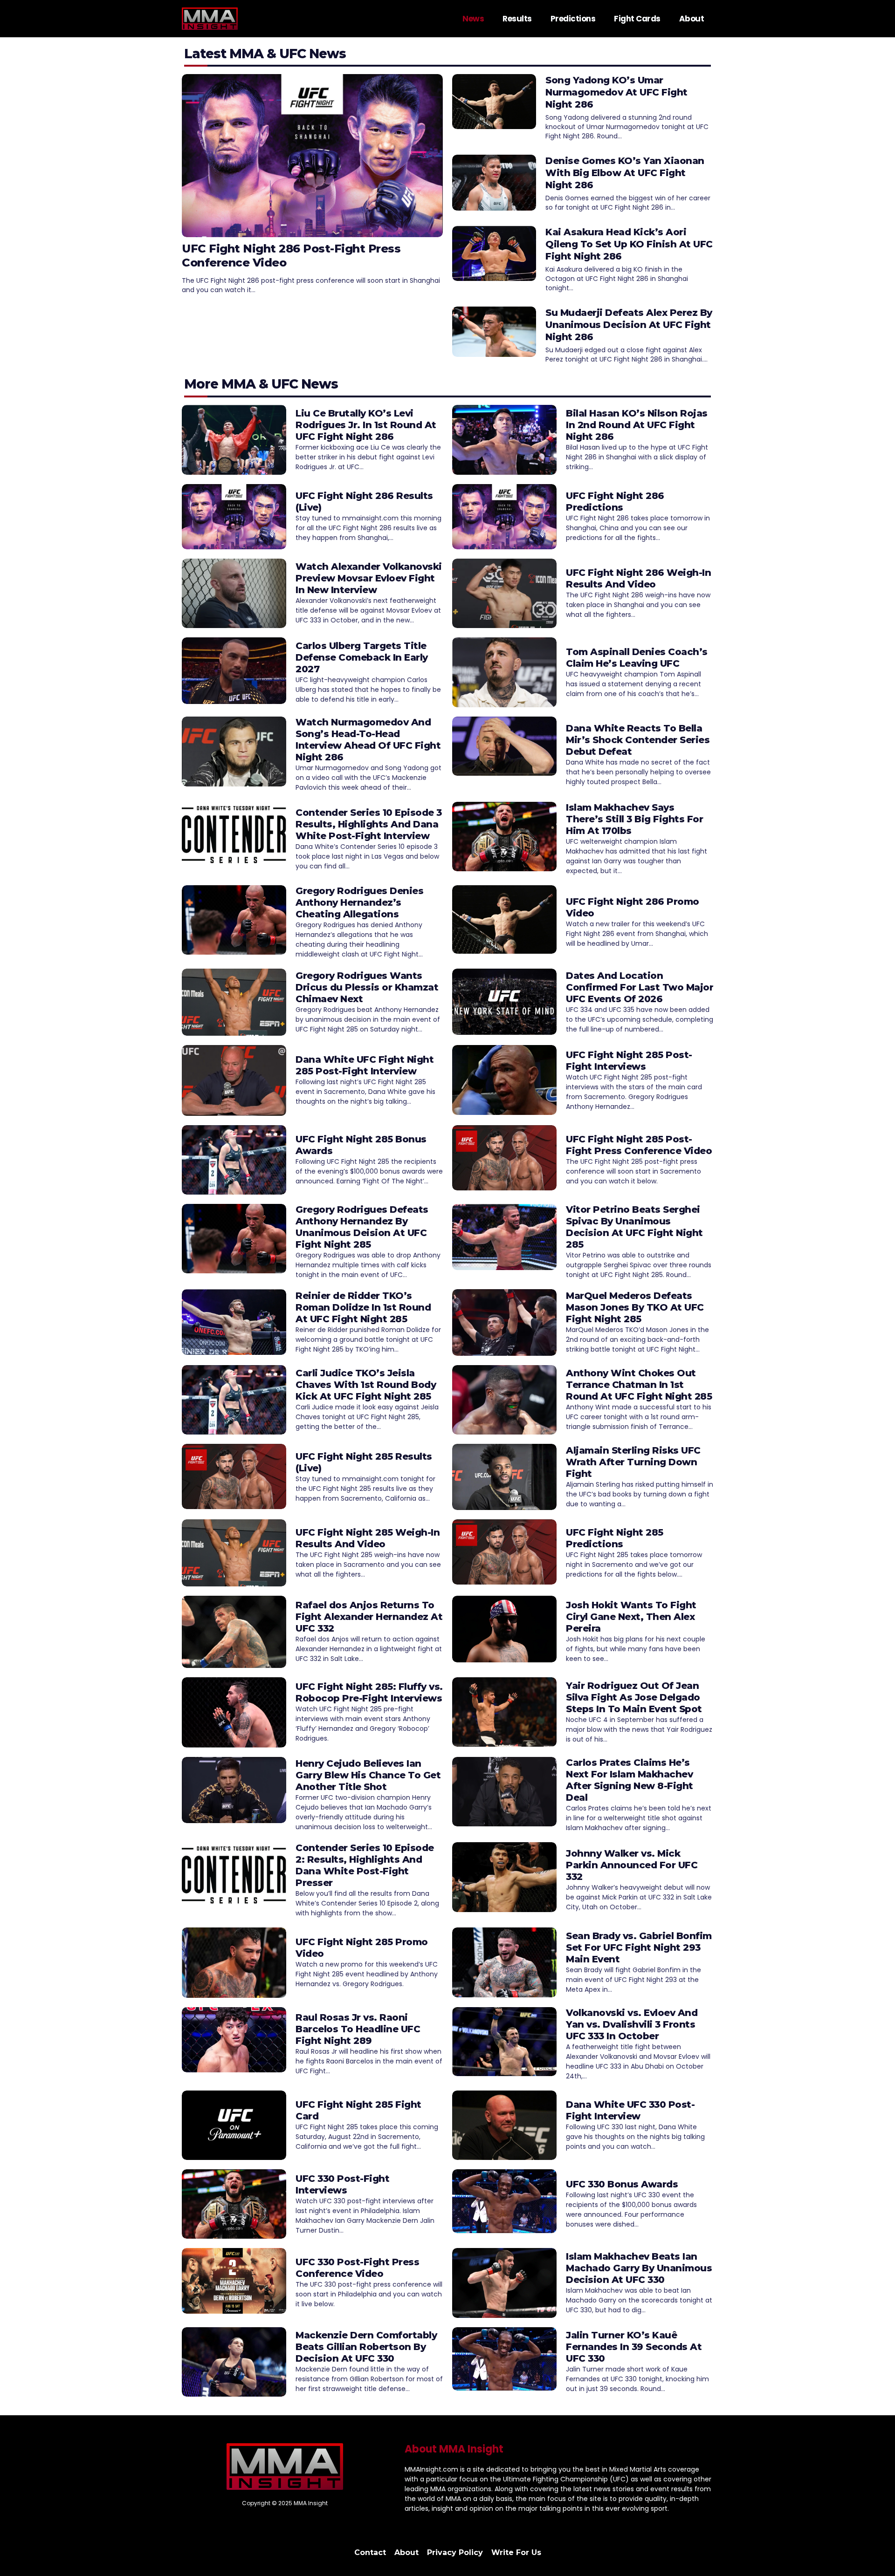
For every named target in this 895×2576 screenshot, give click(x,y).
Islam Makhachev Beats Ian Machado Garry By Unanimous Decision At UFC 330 (639, 2268)
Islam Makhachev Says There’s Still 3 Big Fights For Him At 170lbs (634, 819)
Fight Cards (637, 19)
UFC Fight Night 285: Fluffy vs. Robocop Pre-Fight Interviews (369, 1692)
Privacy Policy (455, 2552)
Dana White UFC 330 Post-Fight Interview (630, 2110)
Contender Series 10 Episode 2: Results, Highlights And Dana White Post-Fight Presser (365, 1865)
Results (517, 19)
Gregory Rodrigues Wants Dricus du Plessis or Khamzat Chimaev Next (367, 987)
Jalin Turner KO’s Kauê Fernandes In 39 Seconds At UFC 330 (634, 2347)
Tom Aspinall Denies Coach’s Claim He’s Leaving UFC (637, 658)
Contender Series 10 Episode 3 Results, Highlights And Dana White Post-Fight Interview (369, 824)
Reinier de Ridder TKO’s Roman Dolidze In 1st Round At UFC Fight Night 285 (363, 1307)
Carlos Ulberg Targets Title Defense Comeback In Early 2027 (362, 657)
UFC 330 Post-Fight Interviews (342, 2184)
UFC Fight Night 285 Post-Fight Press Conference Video (639, 1145)
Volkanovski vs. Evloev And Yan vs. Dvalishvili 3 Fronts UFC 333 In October (632, 2024)
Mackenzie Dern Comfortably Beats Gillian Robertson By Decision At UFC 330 (366, 2347)
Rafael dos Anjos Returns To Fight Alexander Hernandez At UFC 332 (369, 1617)
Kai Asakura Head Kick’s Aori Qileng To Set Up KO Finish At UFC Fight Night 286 (629, 244)
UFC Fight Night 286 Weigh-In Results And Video (638, 578)
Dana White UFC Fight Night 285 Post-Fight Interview (365, 1065)
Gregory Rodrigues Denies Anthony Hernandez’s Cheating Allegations (359, 902)
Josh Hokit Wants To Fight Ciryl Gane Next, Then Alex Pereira (631, 1617)
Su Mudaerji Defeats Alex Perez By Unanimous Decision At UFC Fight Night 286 (629, 325)
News (473, 19)
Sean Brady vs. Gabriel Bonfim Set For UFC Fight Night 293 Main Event (639, 1947)
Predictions (573, 19)
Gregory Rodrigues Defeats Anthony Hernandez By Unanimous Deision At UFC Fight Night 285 (362, 1227)
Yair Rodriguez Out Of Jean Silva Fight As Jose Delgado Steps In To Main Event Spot (634, 1697)
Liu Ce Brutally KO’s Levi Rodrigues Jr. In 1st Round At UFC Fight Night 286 (366, 425)
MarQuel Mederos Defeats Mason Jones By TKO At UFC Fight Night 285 (635, 1307)
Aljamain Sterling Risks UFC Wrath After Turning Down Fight (633, 1462)
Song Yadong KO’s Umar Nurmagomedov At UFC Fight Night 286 (616, 92)
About (692, 19)
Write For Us (516, 2552)
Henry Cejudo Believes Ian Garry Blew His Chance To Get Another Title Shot (368, 1775)
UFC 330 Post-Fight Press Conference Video (357, 2268)
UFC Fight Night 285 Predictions (615, 1538)
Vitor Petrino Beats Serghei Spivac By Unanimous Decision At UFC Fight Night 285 (634, 1227)
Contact (370, 2552)
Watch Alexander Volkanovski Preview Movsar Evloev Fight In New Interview (369, 578)
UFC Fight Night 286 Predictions (615, 502)
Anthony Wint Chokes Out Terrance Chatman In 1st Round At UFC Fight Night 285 (639, 1385)
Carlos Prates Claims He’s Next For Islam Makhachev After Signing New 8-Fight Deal (630, 1780)
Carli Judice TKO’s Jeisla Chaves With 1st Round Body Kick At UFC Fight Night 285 (366, 1385)
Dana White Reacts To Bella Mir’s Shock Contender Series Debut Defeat (638, 740)
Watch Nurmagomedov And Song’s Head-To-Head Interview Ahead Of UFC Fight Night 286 (368, 740)
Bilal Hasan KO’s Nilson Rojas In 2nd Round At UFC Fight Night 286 (637, 425)
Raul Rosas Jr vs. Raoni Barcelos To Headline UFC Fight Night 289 (358, 2029)
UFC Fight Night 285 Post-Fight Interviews (629, 1061)
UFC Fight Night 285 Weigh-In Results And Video (368, 1538)
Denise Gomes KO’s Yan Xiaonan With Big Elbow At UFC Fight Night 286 (625, 173)
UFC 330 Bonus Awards (622, 2184)
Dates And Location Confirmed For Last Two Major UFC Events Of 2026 (640, 987)
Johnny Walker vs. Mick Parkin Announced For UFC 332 (632, 1865)
